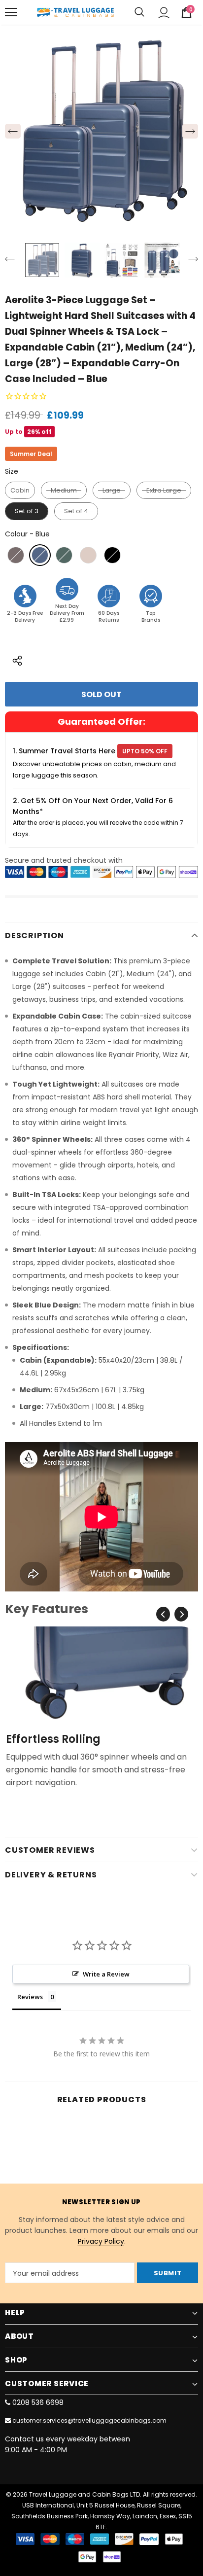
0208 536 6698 (38, 2402)
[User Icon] (164, 13)
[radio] (20, 491)
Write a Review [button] (106, 1974)
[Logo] (75, 12)
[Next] (190, 131)
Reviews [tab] (30, 1997)
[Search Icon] (139, 12)
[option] (101, 131)
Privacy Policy (101, 2241)
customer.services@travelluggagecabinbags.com (89, 2420)
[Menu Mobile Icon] (11, 12)
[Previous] (13, 131)
